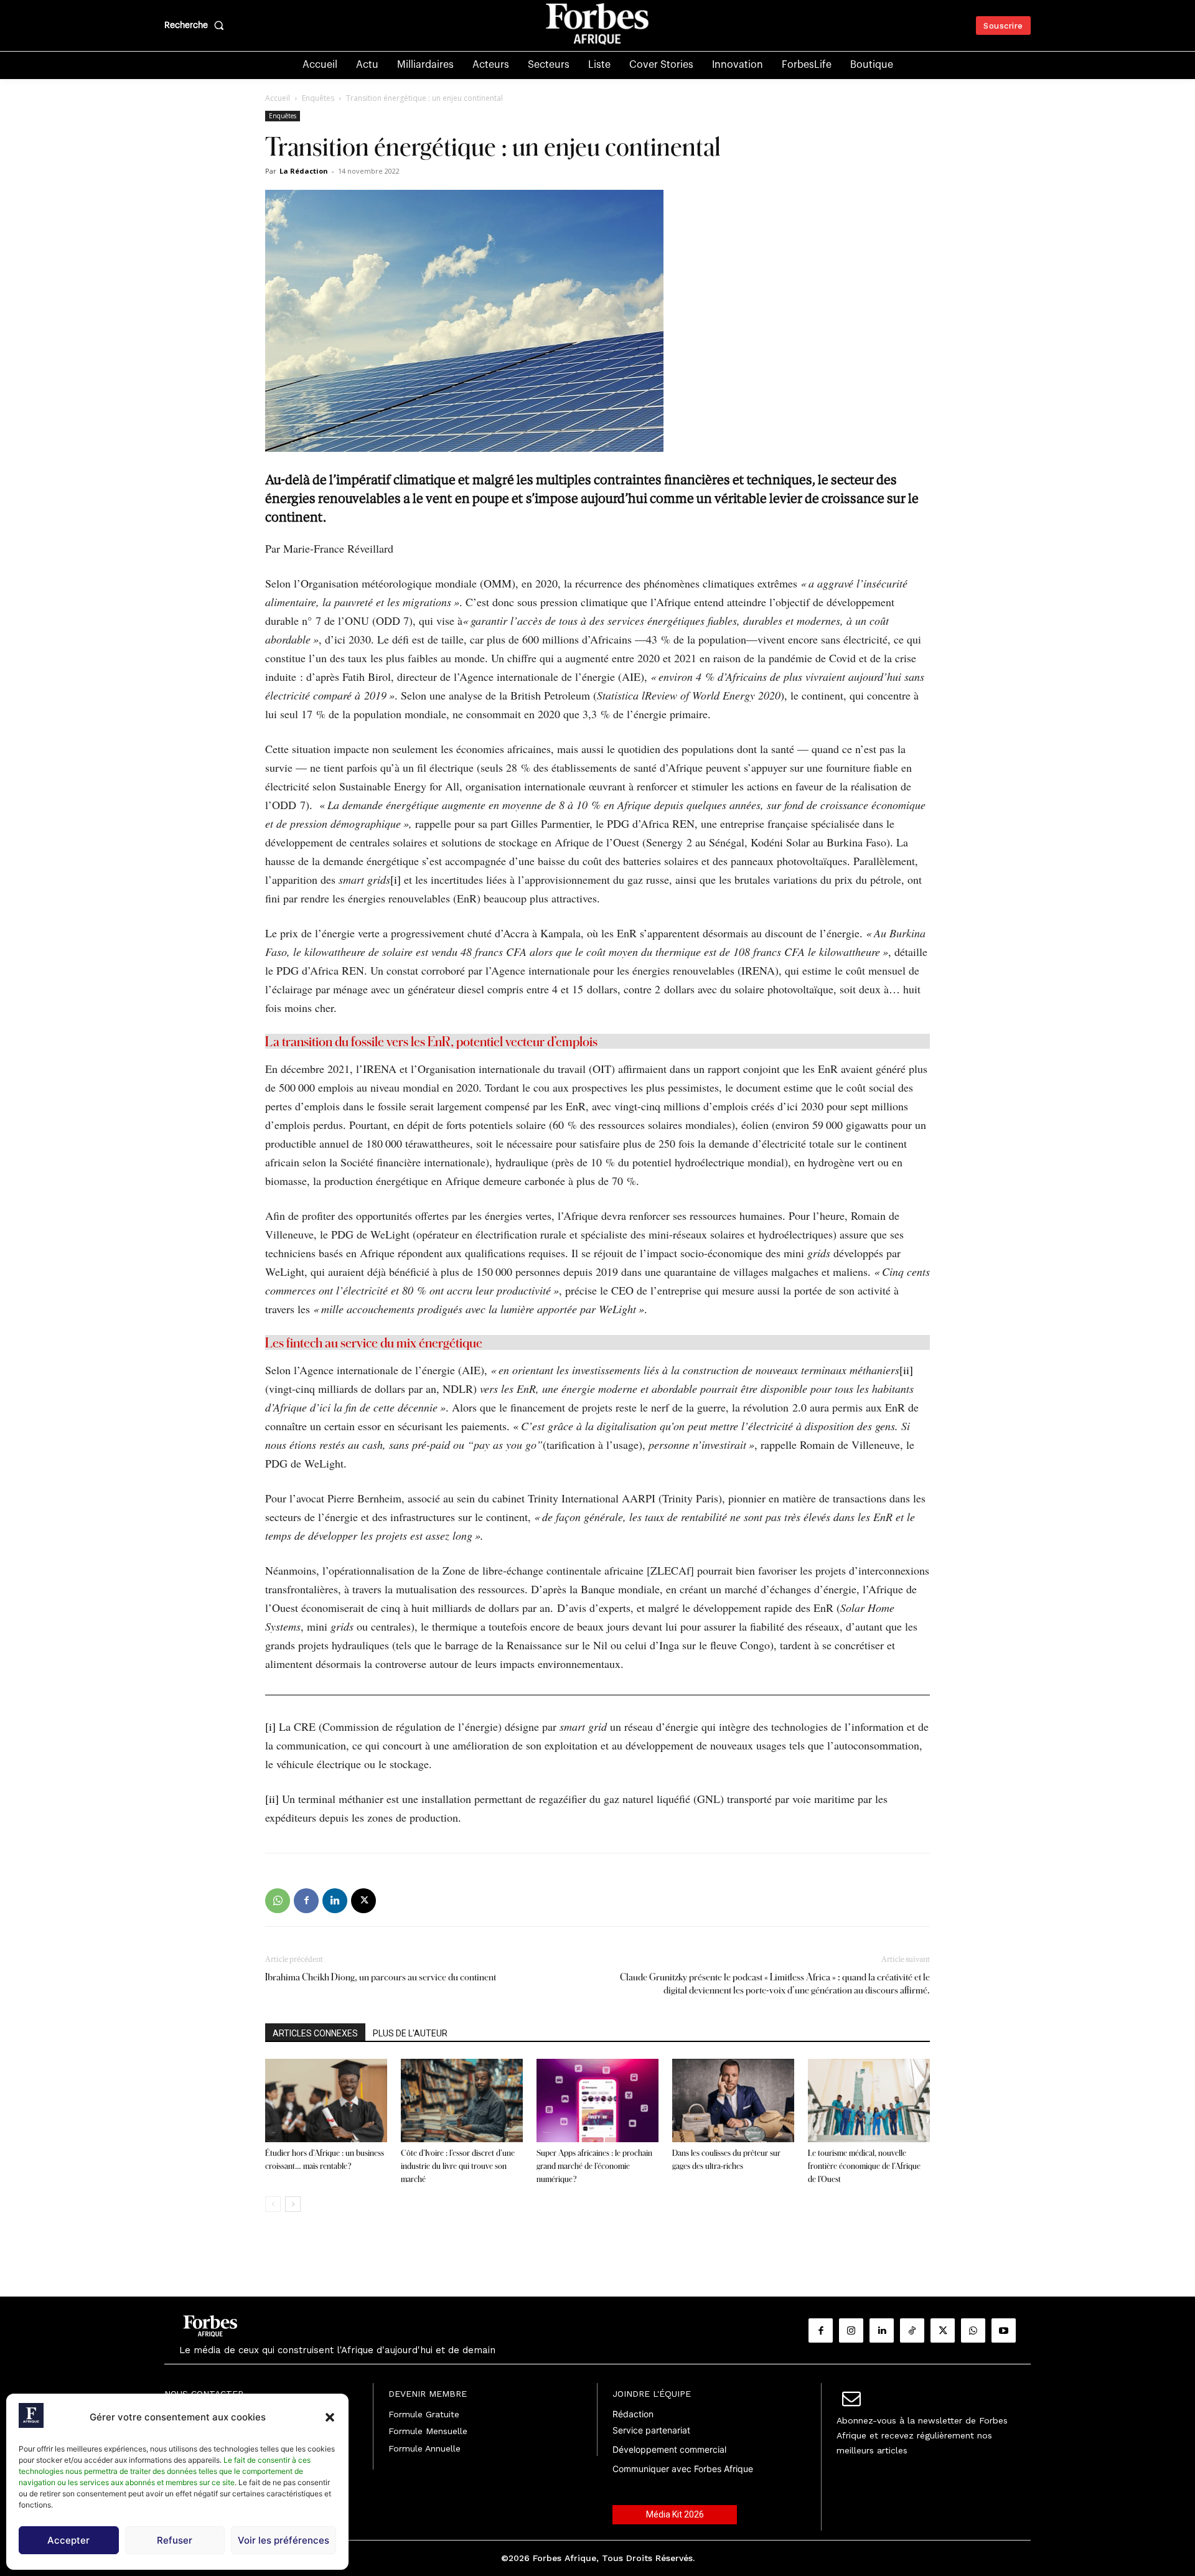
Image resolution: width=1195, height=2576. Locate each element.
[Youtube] (1004, 2330)
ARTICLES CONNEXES (315, 2033)
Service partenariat (651, 2430)
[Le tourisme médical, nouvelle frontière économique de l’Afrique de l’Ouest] (869, 2101)
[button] (330, 2417)
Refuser (175, 2540)
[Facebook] (306, 1901)
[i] (396, 879)
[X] (363, 1901)
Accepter (68, 2540)
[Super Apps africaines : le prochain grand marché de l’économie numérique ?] (597, 2101)
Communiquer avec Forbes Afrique (683, 2469)
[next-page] (293, 2204)
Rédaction (633, 2414)
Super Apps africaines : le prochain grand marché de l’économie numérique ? (594, 2166)
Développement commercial (669, 2449)
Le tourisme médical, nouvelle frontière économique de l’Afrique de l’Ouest (864, 2166)
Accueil (278, 98)
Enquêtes (318, 98)
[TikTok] (912, 2330)
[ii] (906, 1370)
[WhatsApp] (278, 1901)
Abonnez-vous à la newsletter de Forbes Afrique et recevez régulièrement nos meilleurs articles (922, 2435)
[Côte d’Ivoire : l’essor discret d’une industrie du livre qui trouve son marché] (462, 2101)
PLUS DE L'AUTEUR (410, 2033)
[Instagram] (851, 2330)
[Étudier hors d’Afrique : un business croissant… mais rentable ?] (326, 2101)
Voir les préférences (284, 2540)
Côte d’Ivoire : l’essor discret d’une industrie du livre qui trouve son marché (458, 2166)
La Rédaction (304, 171)
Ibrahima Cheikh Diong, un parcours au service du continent (381, 1977)
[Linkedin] (335, 1901)
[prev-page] (273, 2204)
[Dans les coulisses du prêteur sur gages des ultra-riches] (733, 2101)
